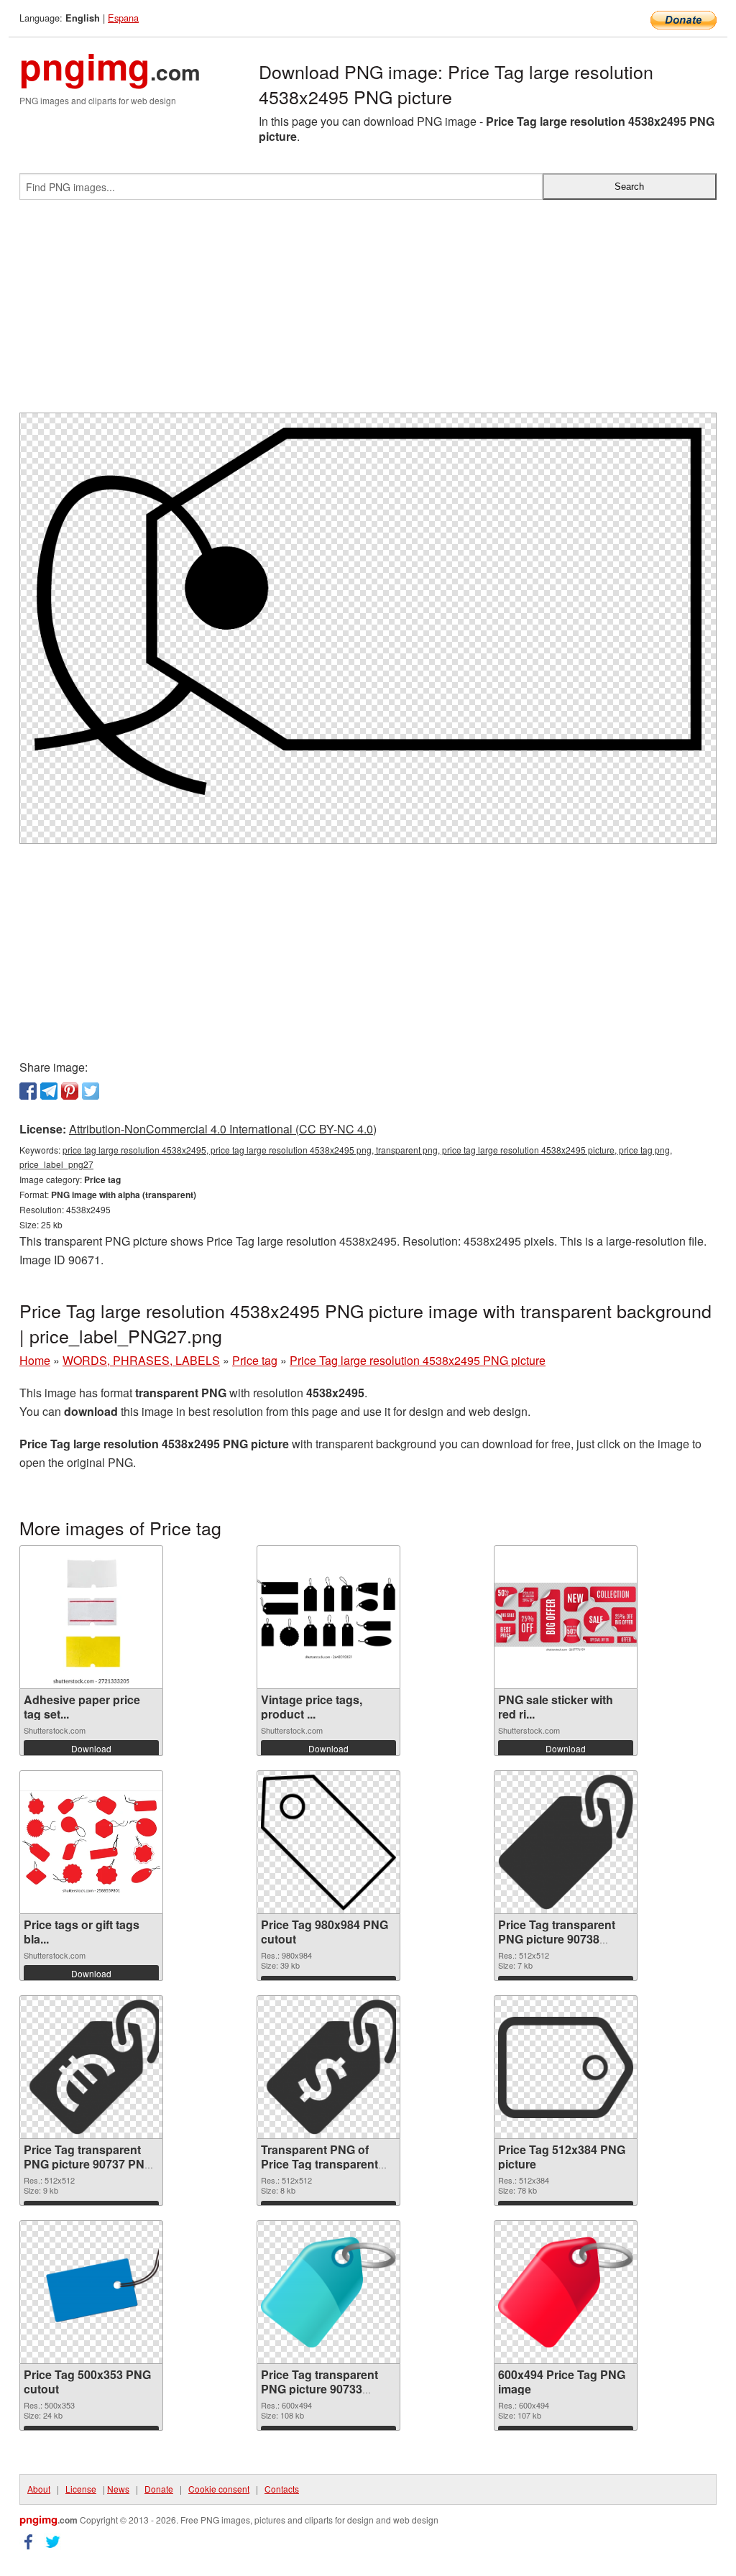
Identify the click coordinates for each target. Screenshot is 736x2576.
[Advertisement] (368, 312)
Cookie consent (219, 2489)
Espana (123, 18)
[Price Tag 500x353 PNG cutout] (91, 2292)
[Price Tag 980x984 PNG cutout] (328, 1843)
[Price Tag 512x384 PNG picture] (566, 2067)
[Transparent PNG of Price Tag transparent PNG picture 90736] (328, 2067)
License (81, 2489)
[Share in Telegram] (49, 1091)
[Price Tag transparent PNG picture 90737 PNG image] (91, 2067)
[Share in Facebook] (28, 1091)
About (39, 2489)
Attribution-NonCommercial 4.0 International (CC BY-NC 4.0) (223, 1129)
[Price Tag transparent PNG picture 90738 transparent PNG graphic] (566, 1842)
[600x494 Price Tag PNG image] (566, 2292)
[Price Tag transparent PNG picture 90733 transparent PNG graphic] (328, 2292)
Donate (159, 2489)
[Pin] (70, 1091)
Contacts (282, 2489)
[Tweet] (91, 1091)
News (118, 2489)
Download (91, 1748)
